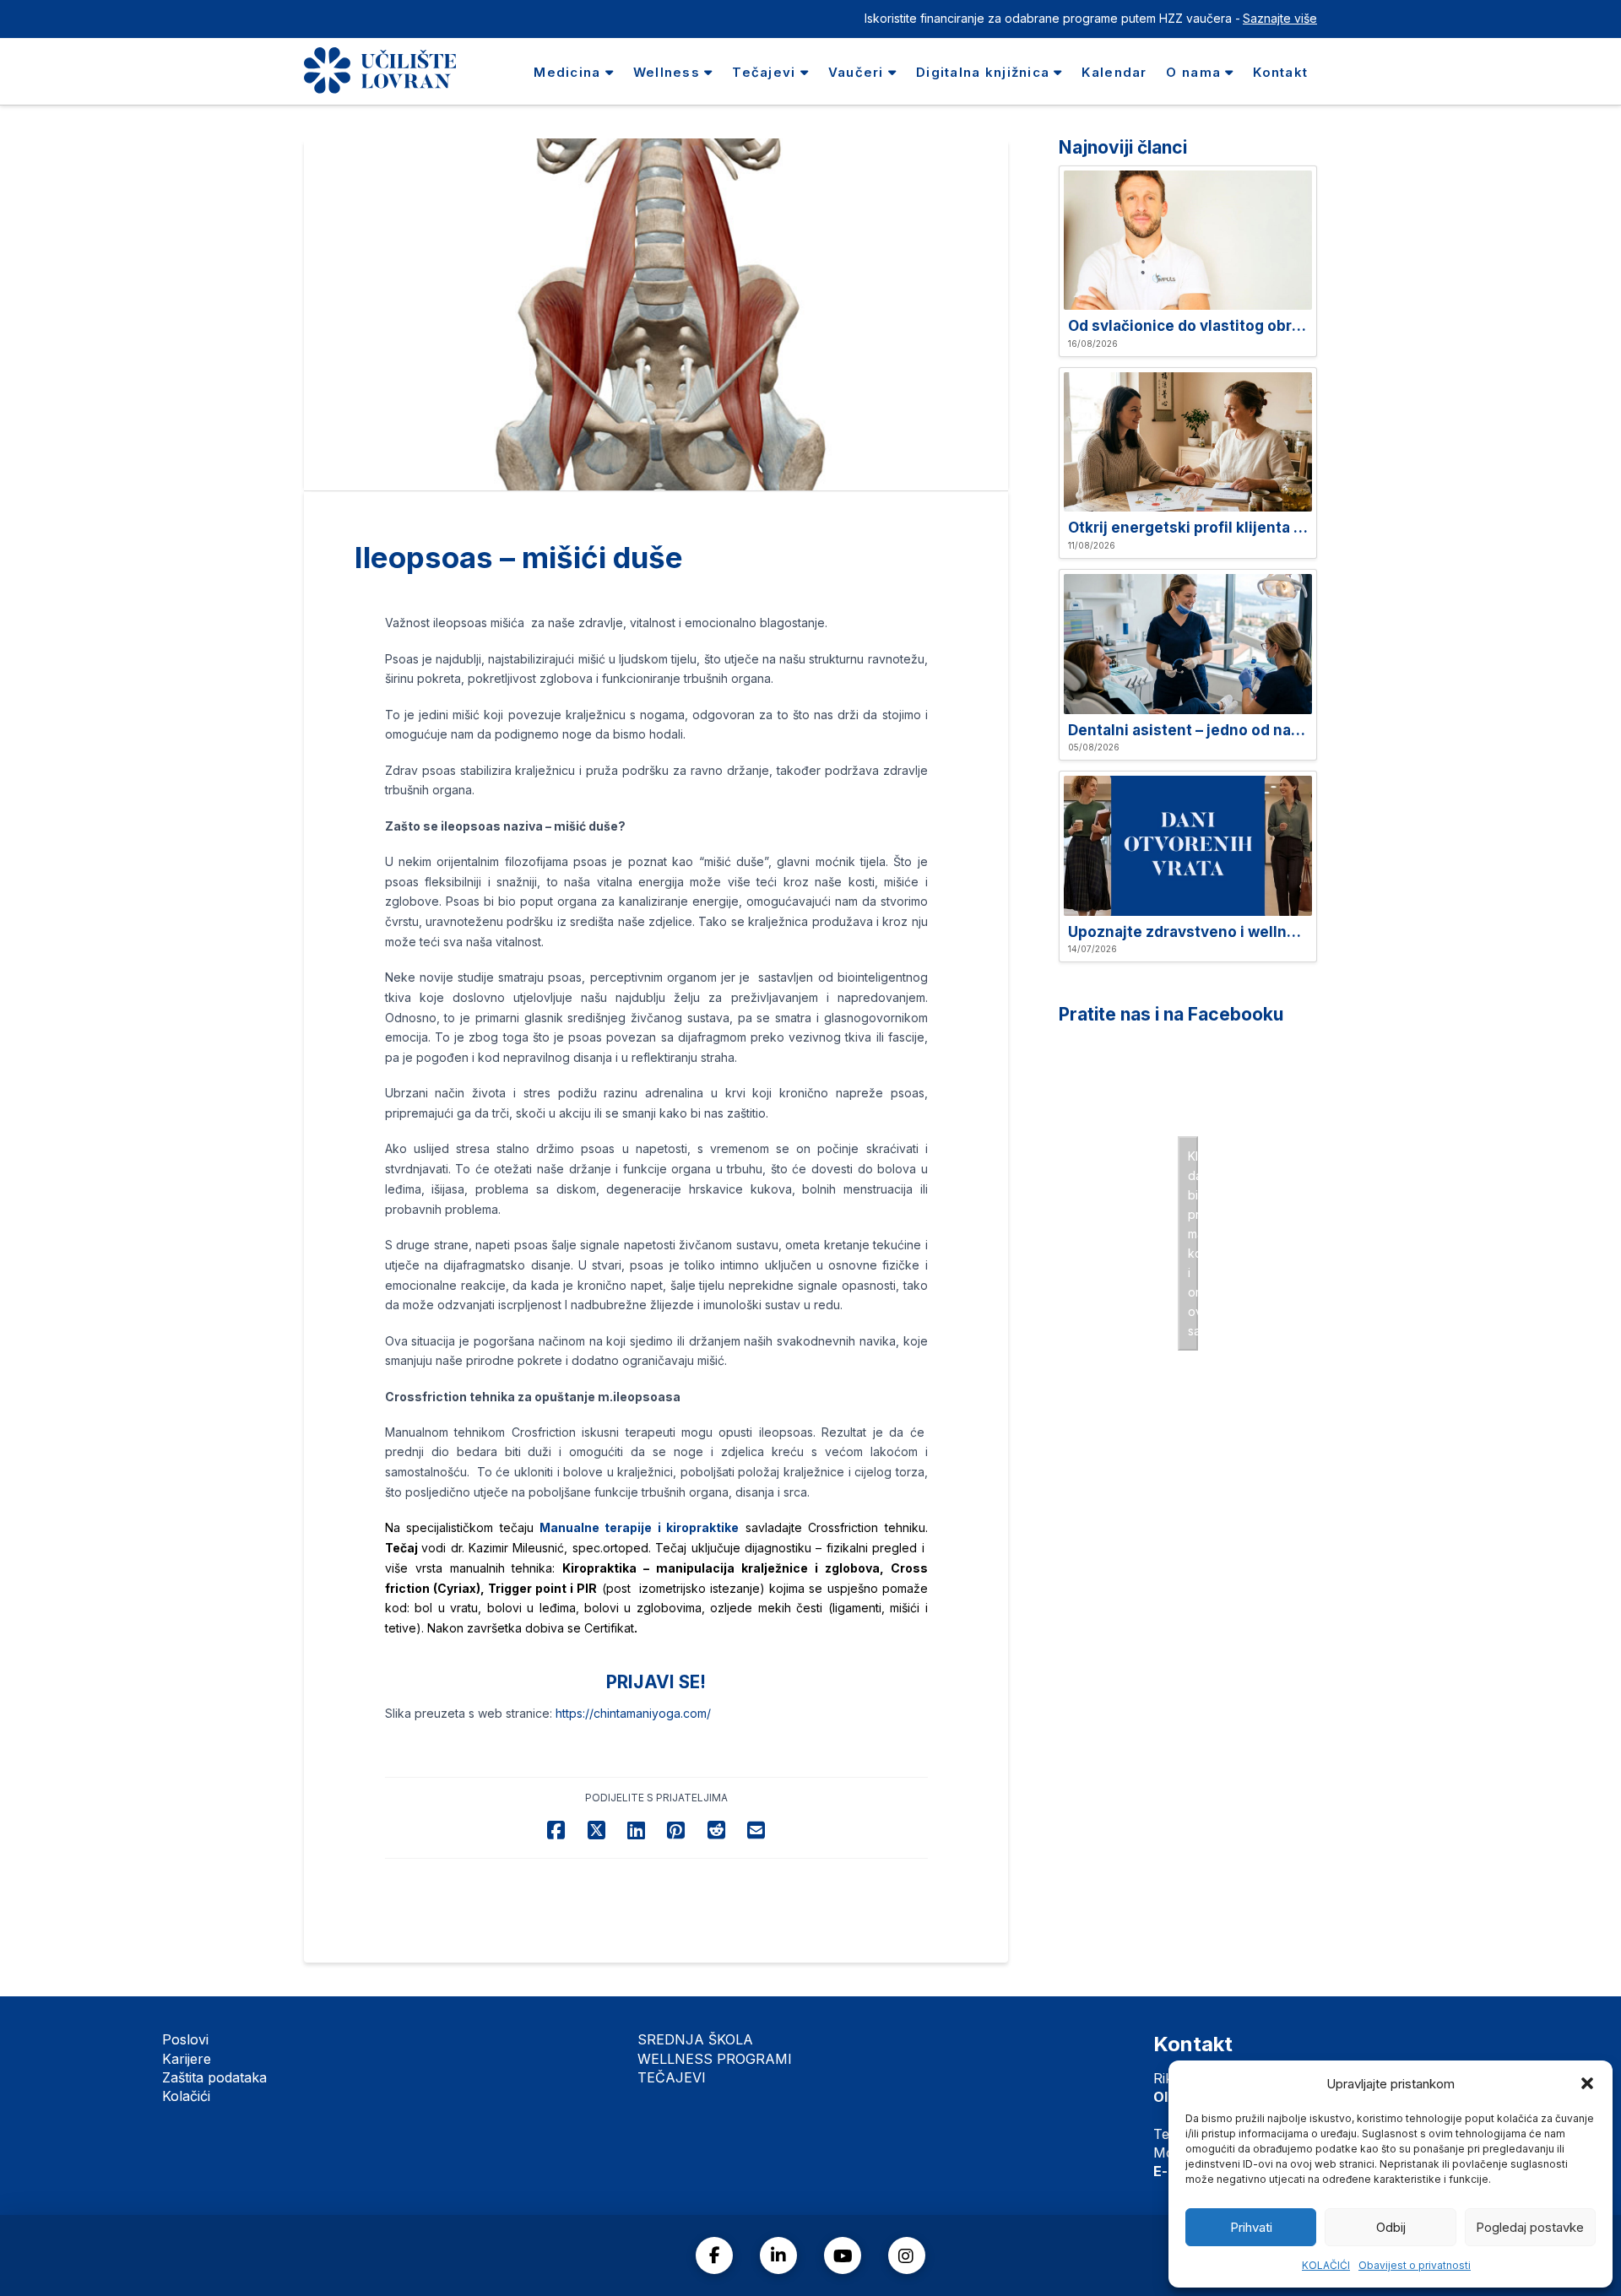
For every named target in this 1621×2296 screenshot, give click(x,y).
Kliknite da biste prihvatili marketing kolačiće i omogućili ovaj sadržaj (1193, 1243)
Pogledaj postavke (1530, 2227)
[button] (1587, 2083)
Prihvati (1251, 2227)
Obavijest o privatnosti (1415, 2265)
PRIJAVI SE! (656, 1682)
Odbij (1391, 2227)
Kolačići (186, 2096)
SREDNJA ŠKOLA (695, 2039)
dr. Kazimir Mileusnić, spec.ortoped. (553, 1548)
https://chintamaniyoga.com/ (633, 1713)
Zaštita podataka (214, 2077)
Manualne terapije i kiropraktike (639, 1527)
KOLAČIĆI (1326, 2265)
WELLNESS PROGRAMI (715, 2059)
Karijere (187, 2059)
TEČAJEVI (672, 2077)
